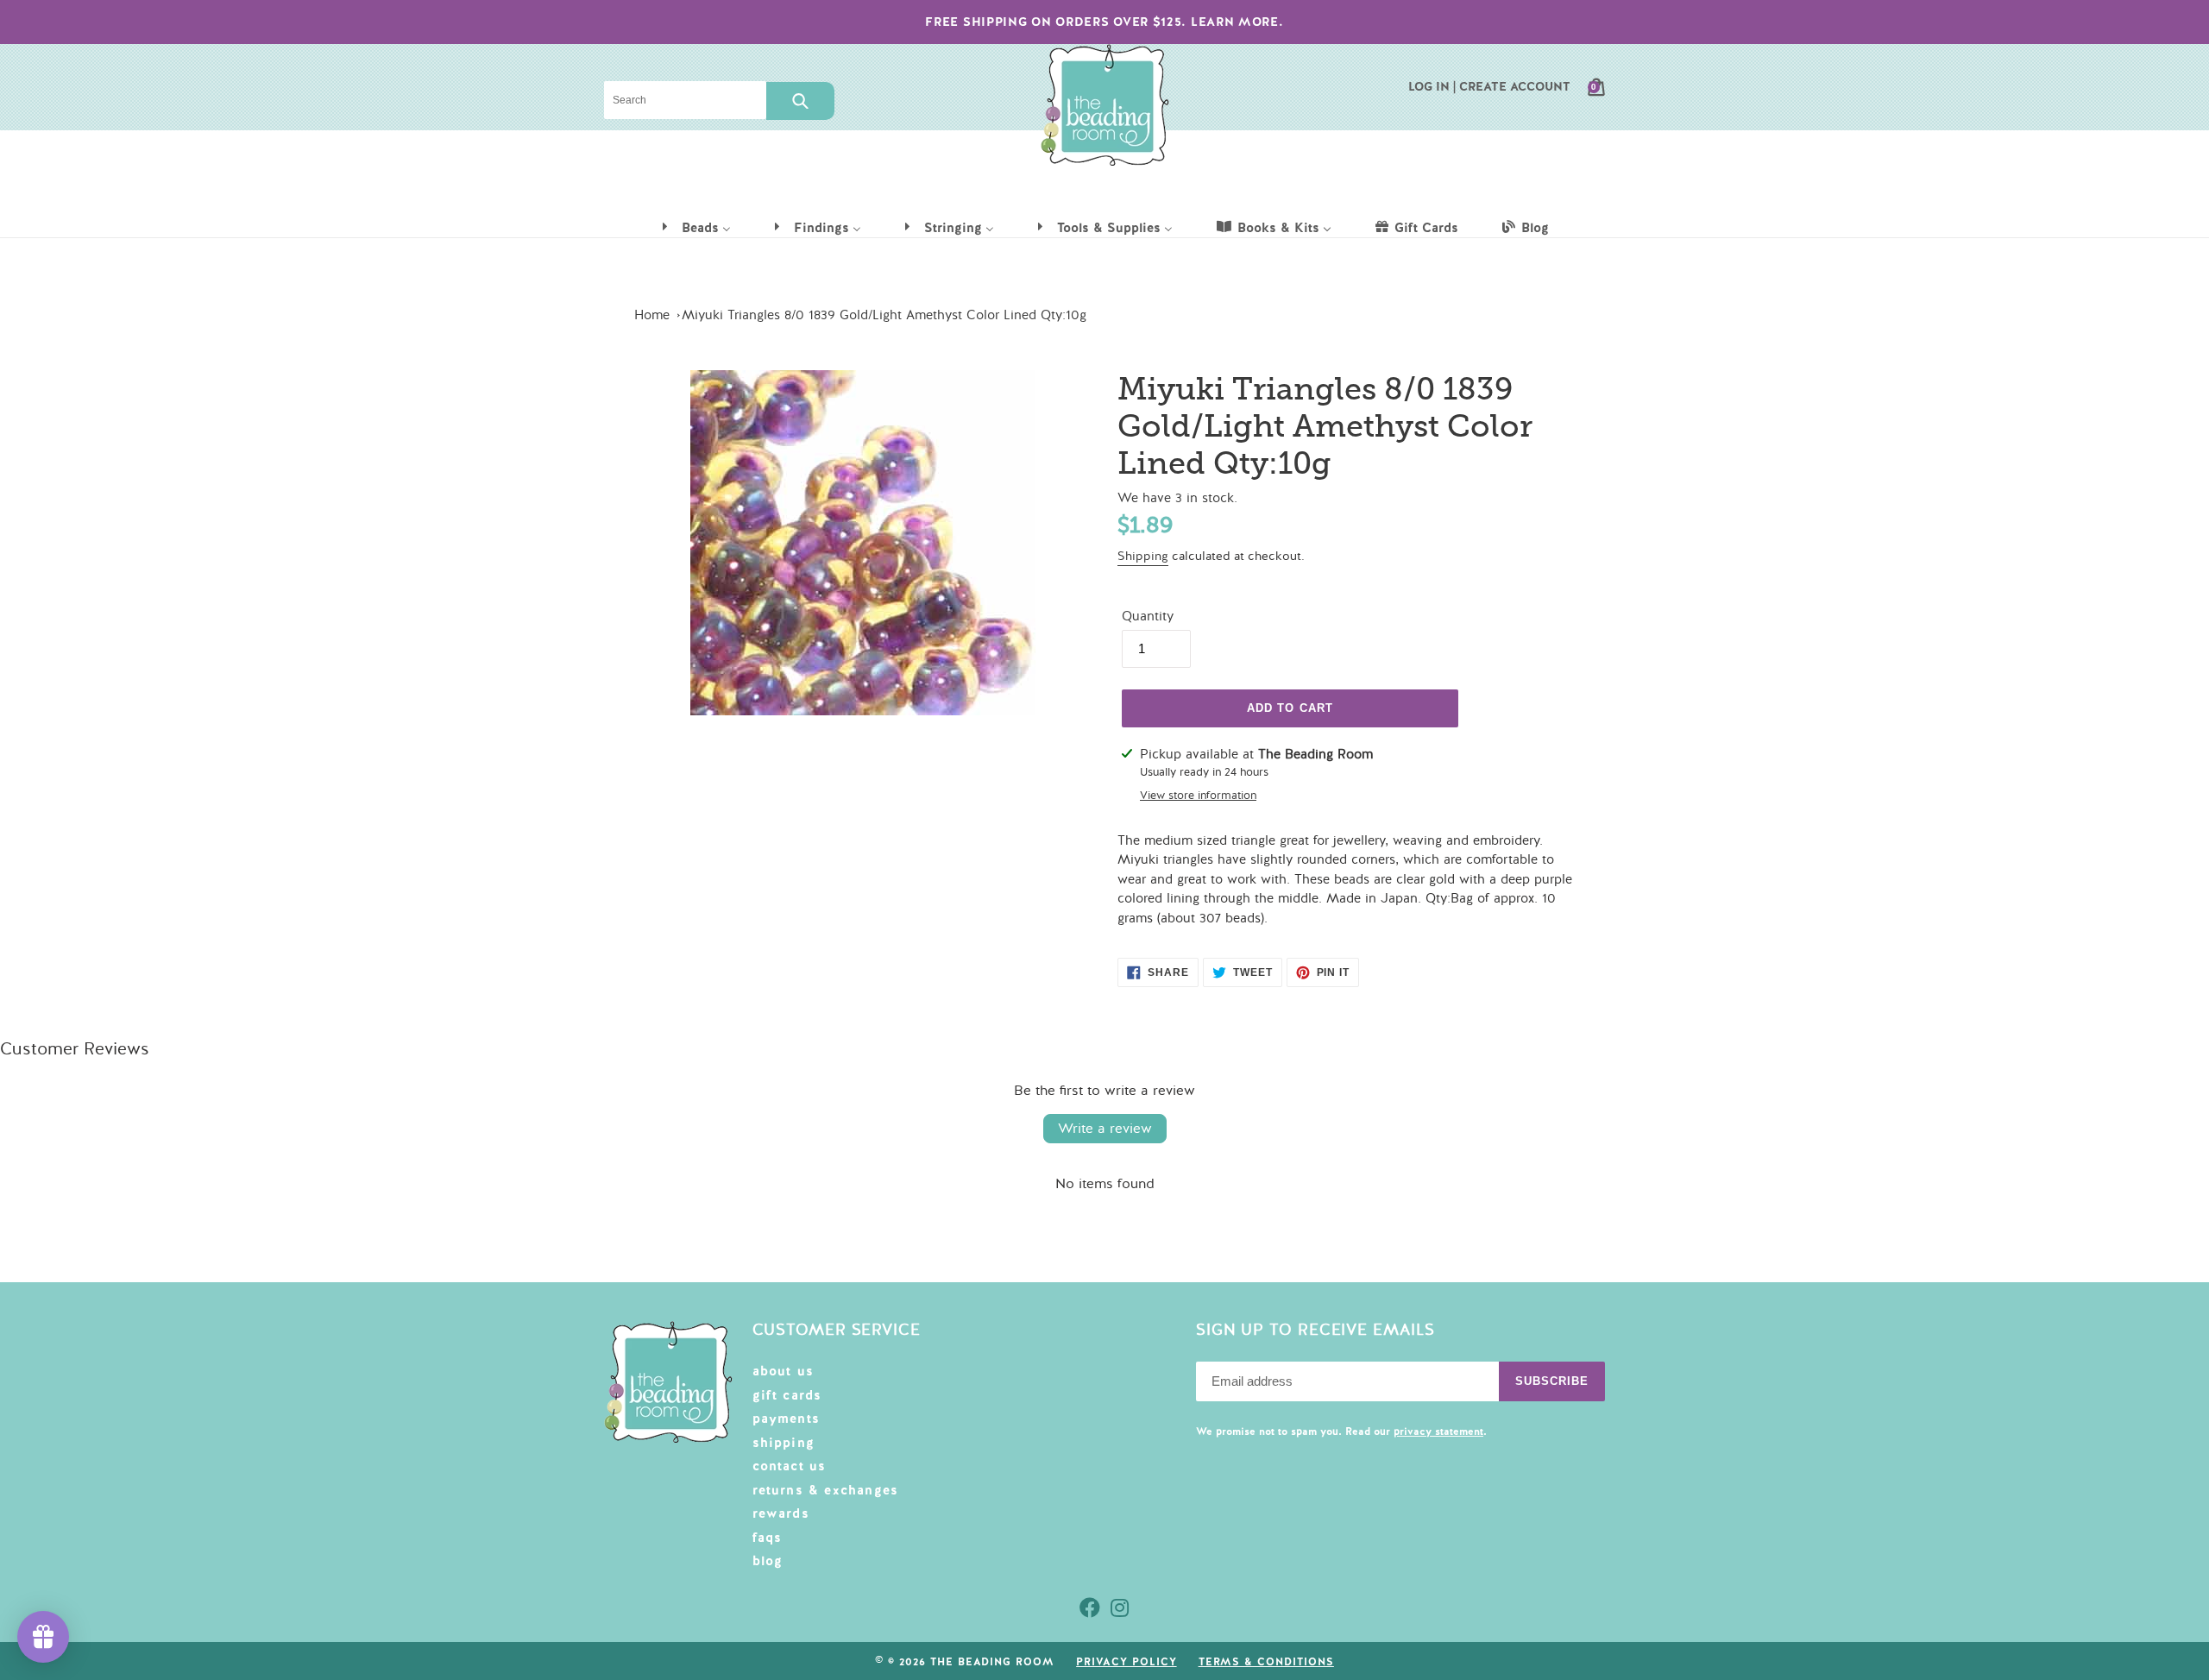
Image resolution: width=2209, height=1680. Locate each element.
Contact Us (790, 1466)
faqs (768, 1538)
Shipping (1143, 556)
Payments (787, 1419)
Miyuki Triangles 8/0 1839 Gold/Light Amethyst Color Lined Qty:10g (884, 315)
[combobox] (685, 100)
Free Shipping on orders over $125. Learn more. (1104, 22)
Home (652, 315)
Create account (1515, 86)
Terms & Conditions (1266, 1662)
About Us (784, 1371)
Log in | (1432, 86)
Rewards (781, 1513)
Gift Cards (787, 1395)
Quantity (1148, 616)
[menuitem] (695, 227)
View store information (1198, 796)
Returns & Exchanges (826, 1490)
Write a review (1105, 1129)
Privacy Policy (1126, 1662)
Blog (768, 1561)
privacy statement (1438, 1431)
